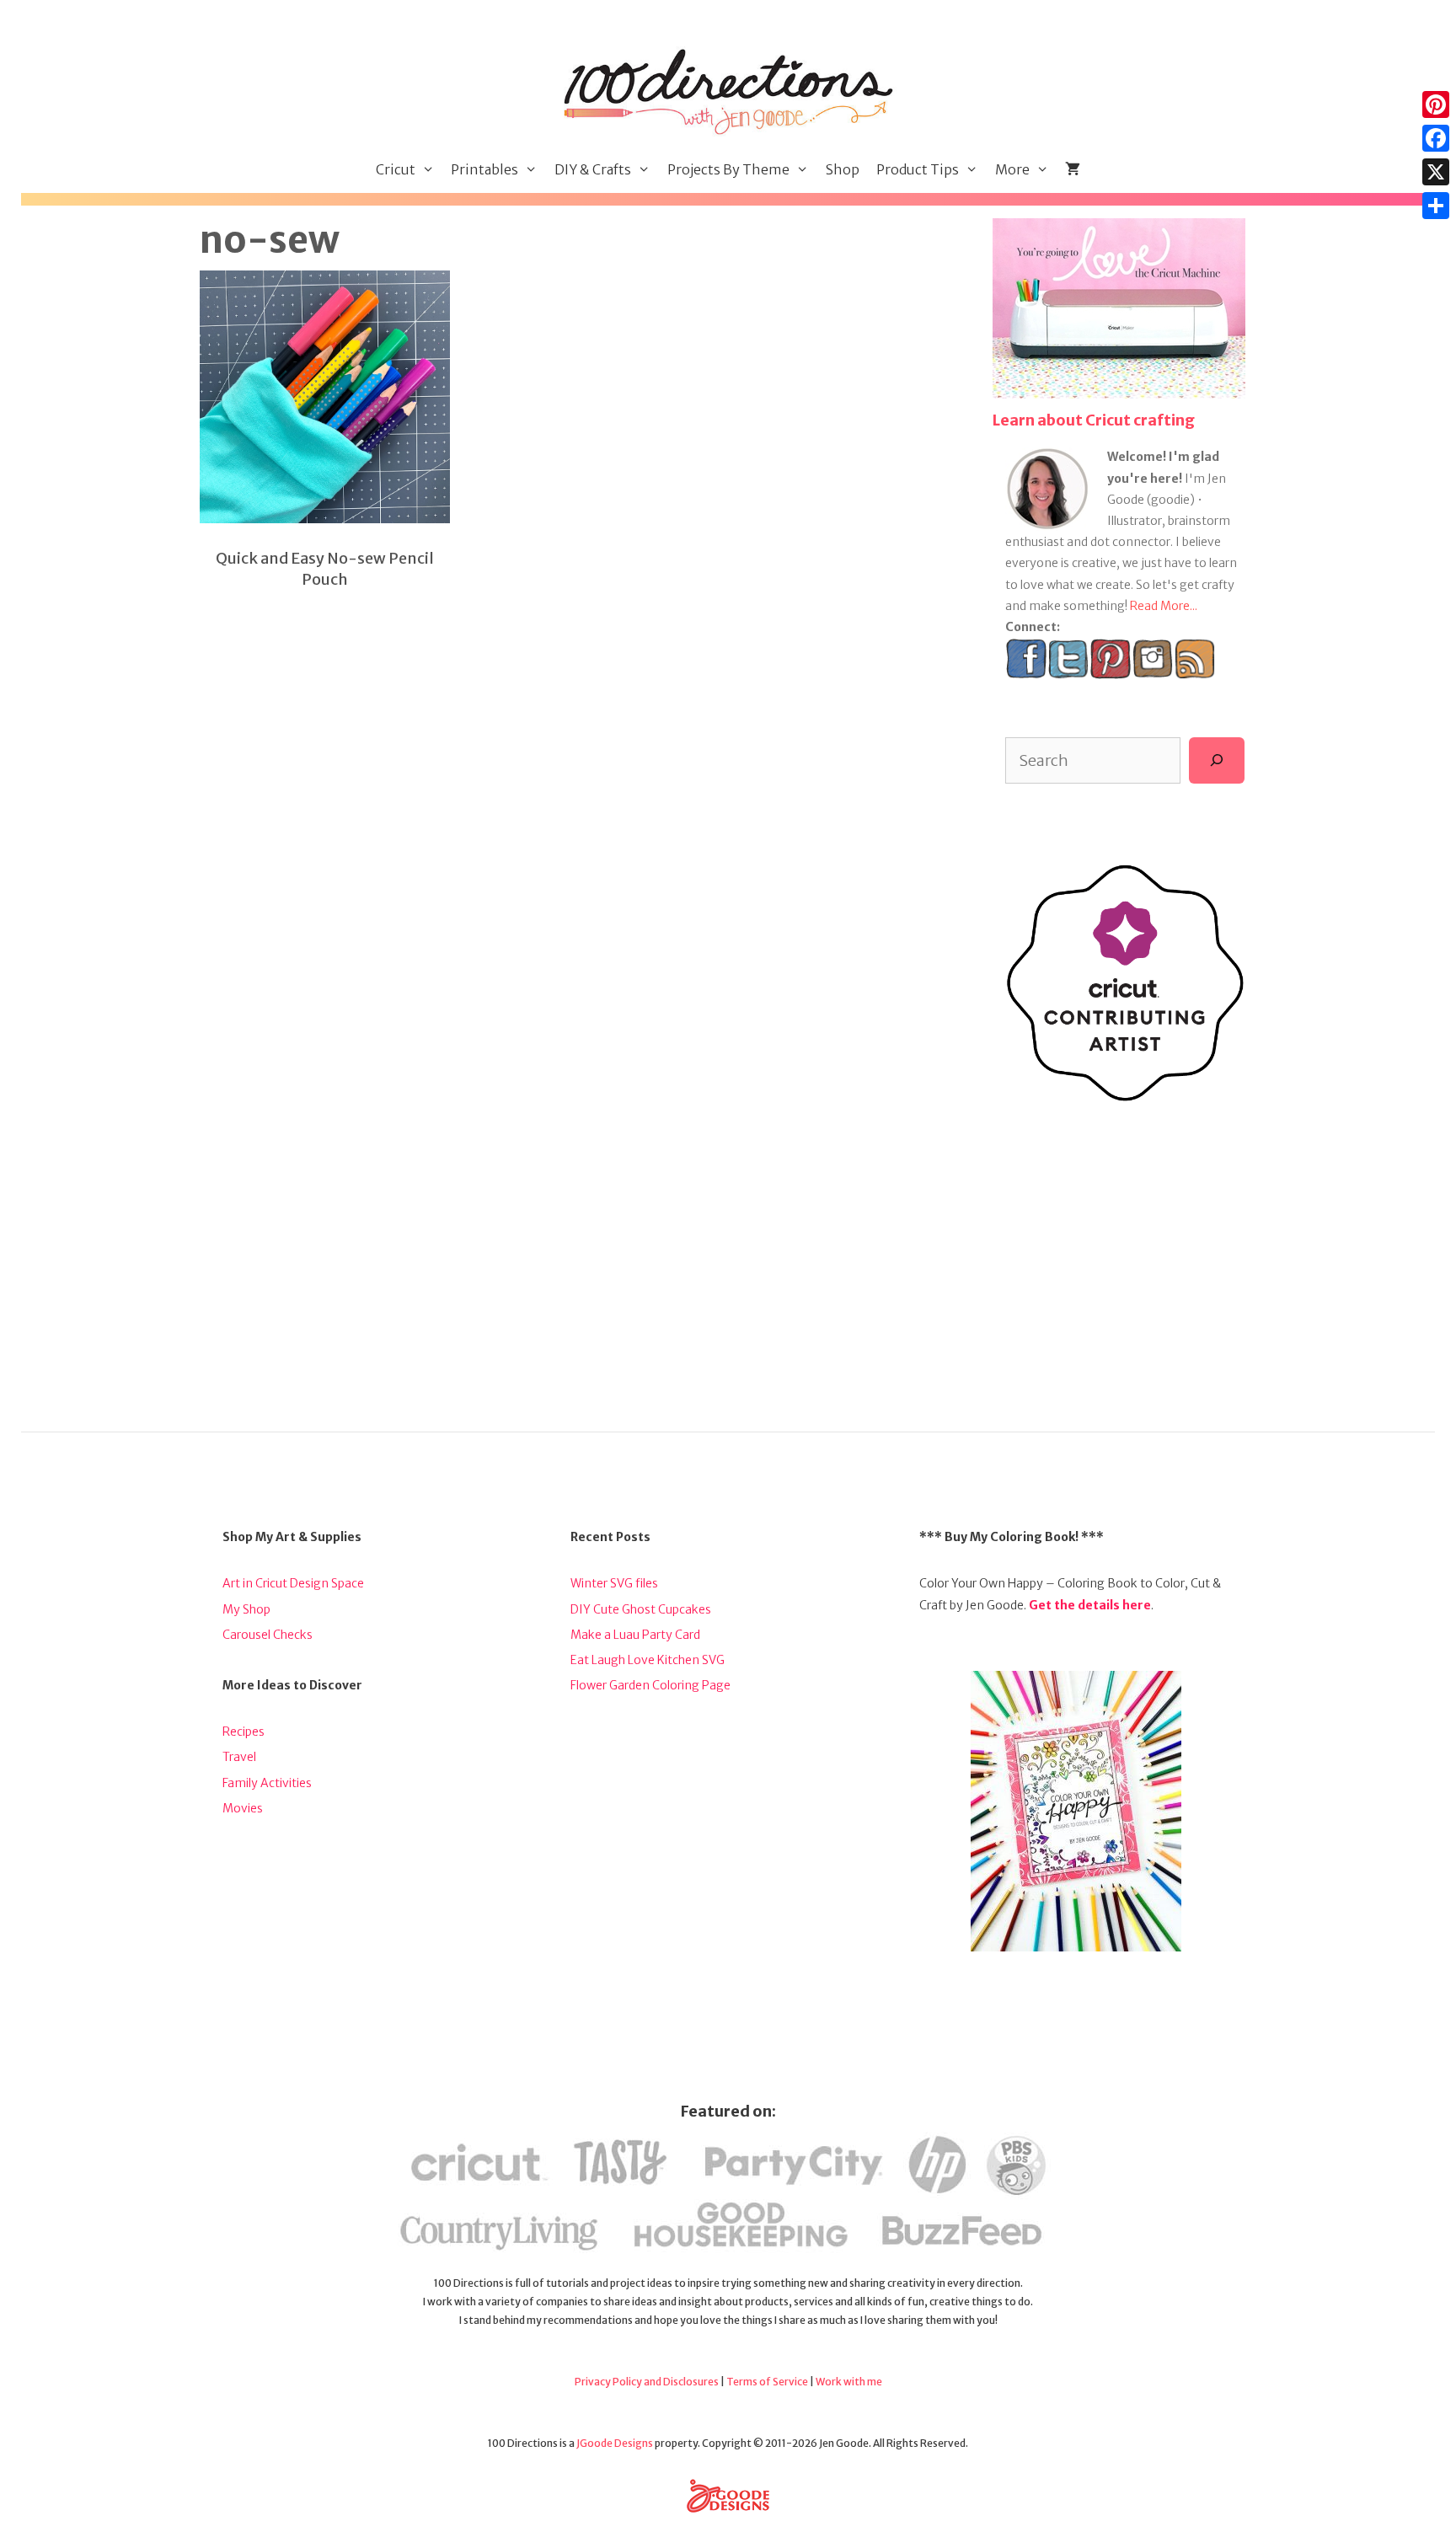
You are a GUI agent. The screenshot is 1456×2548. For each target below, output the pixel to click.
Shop (843, 169)
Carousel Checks (268, 1635)
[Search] (1217, 760)
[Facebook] (1436, 138)
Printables (484, 169)
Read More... (1164, 606)
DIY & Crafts (593, 169)
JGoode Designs (615, 2443)
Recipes (244, 1732)
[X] (1436, 172)
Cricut (396, 169)
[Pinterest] (1436, 104)
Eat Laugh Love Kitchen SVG (648, 1660)
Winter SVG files (614, 1583)
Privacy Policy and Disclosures (647, 2382)
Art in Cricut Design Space (293, 1583)
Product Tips (918, 169)
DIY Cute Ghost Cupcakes (641, 1609)
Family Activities (267, 1783)
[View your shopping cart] (1073, 170)
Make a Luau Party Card (635, 1635)
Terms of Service (767, 2382)
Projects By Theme (728, 169)
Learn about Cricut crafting (1094, 420)
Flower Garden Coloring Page (650, 1685)
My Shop (246, 1609)
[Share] (1436, 206)
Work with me (849, 2382)
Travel (239, 1757)
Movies (243, 1808)
